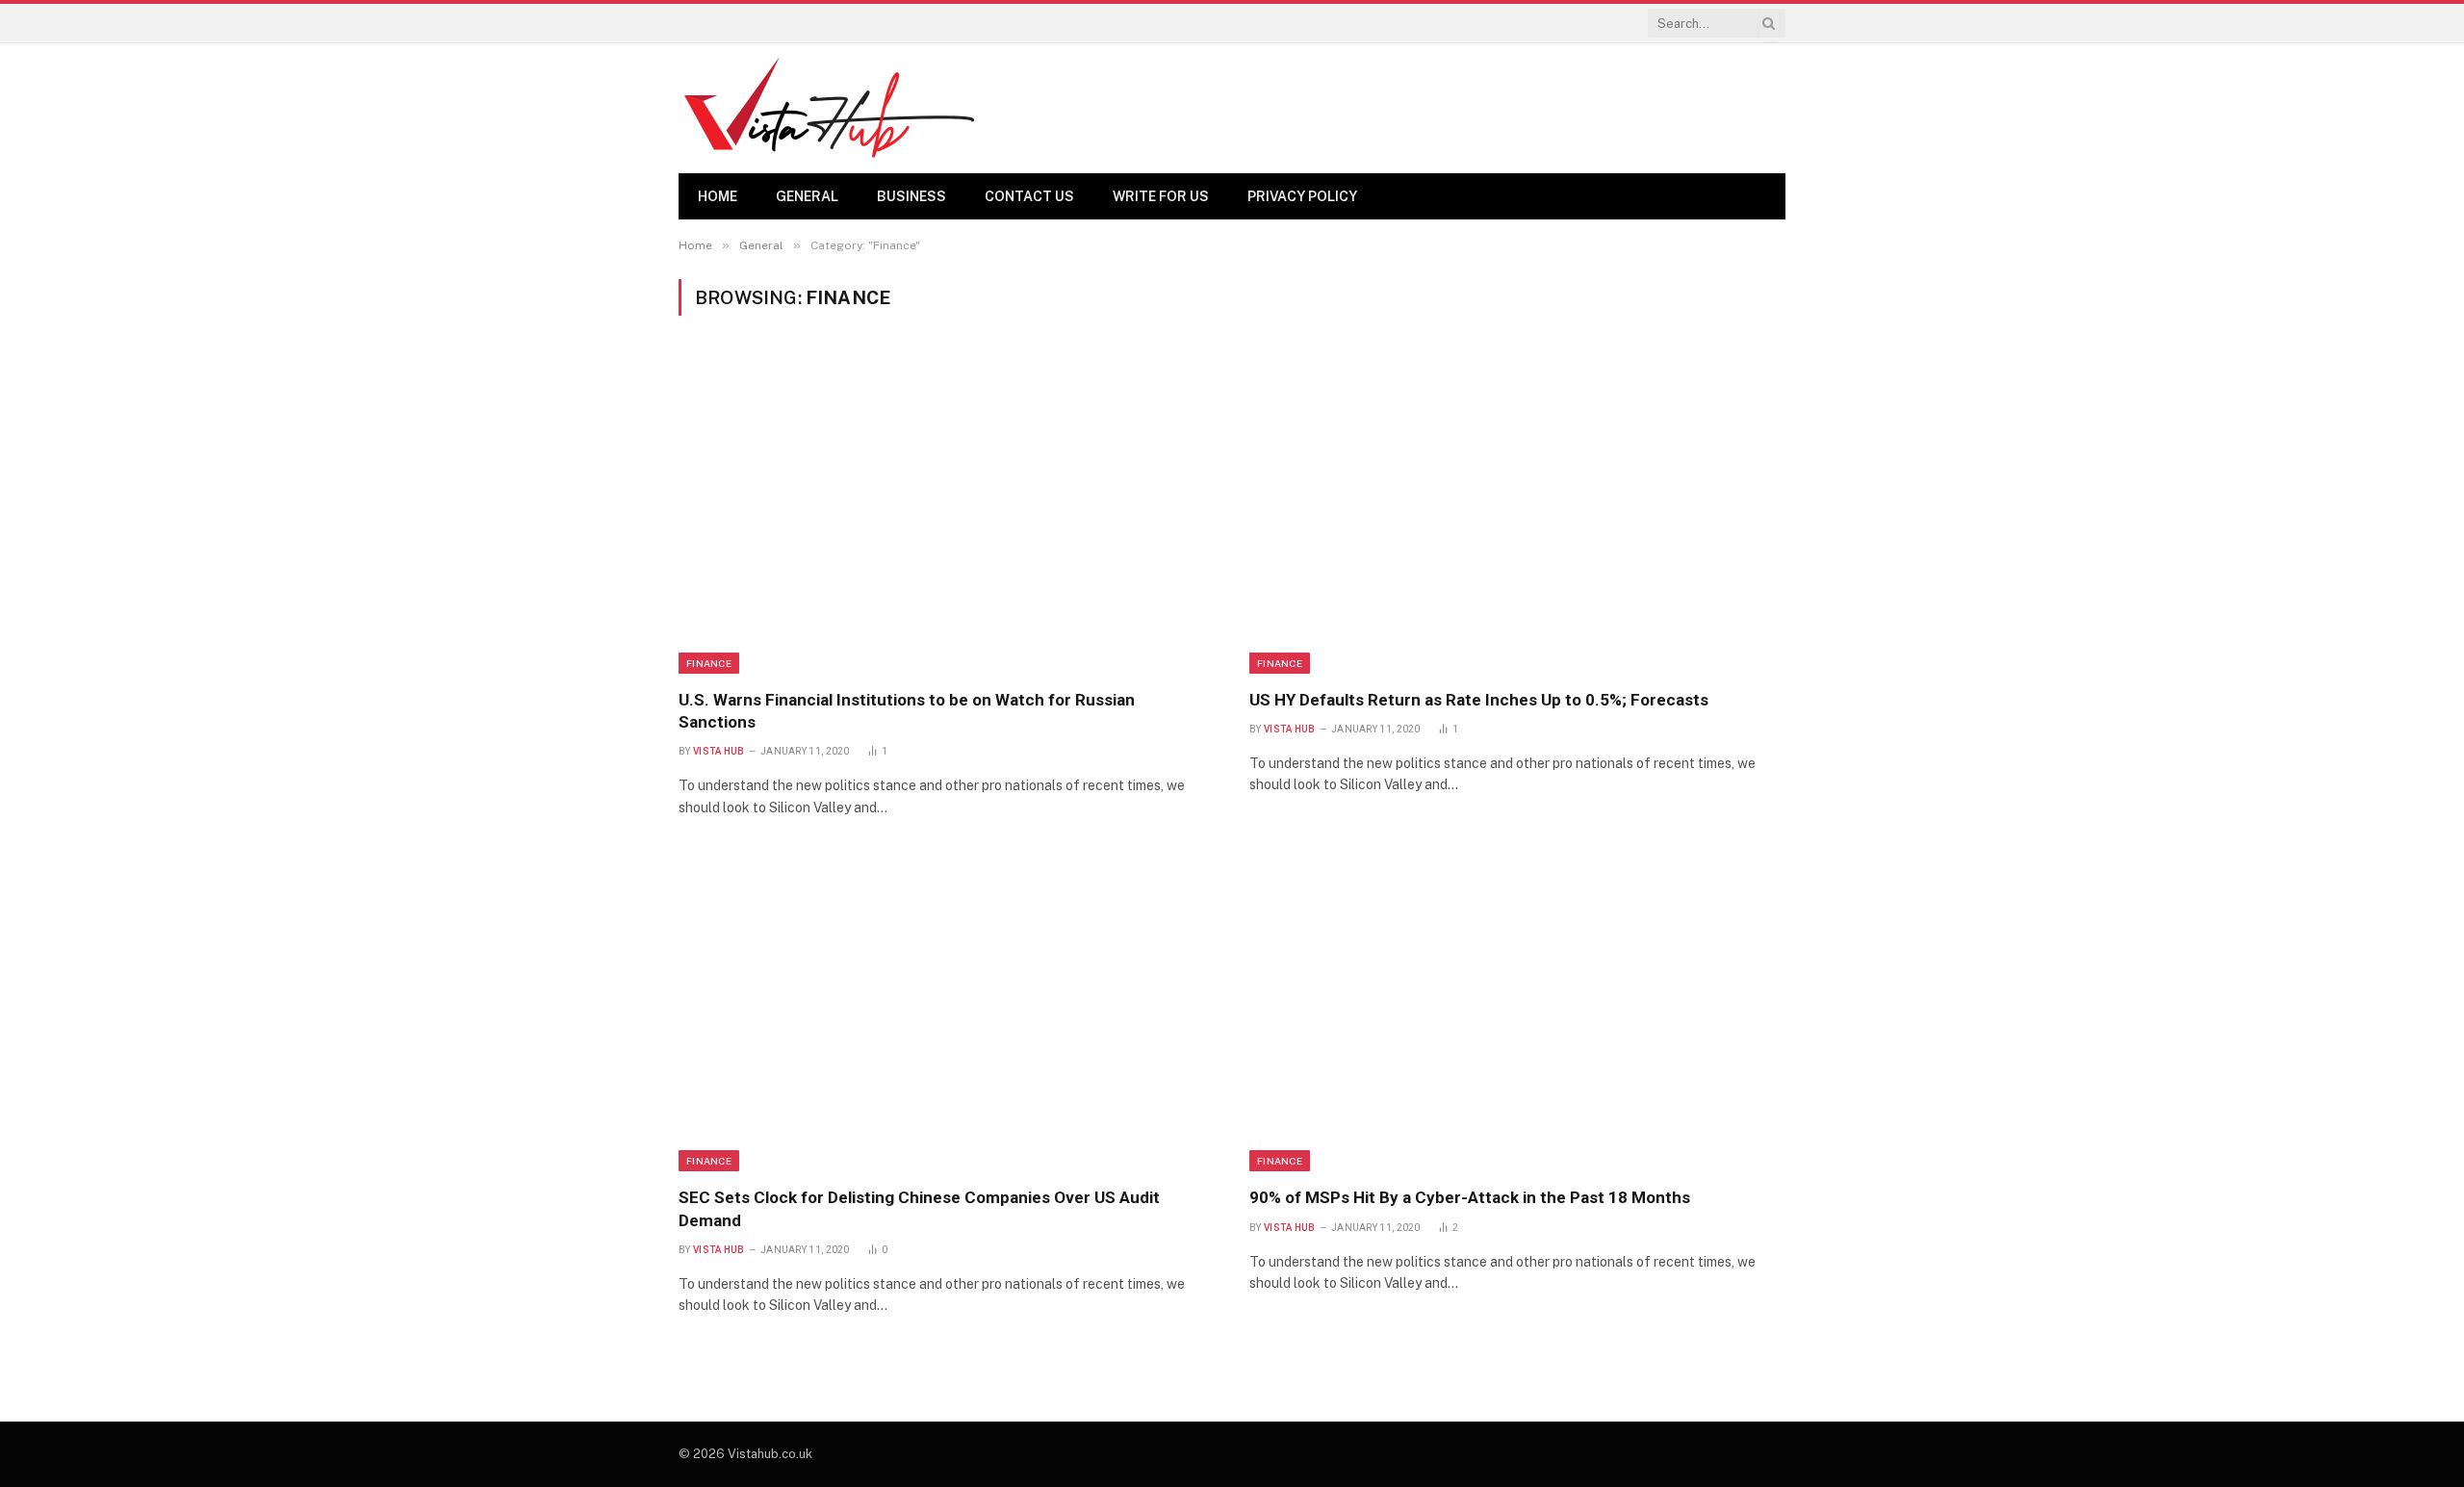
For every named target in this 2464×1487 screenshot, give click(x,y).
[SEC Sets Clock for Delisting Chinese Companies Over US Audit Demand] (947, 1013)
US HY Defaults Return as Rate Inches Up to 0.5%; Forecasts (1479, 700)
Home (718, 196)
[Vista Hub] (829, 108)
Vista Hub (719, 751)
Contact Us (1029, 196)
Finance (709, 663)
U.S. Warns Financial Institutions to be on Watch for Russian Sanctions (907, 711)
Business (911, 196)
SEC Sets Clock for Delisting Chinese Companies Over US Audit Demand (919, 1208)
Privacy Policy (1302, 196)
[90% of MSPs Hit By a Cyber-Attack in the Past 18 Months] (1517, 1013)
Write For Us (1161, 196)
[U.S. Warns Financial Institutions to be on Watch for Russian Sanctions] (947, 514)
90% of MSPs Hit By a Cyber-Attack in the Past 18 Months (1470, 1197)
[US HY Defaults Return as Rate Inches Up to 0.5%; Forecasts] (1517, 514)
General (807, 196)
